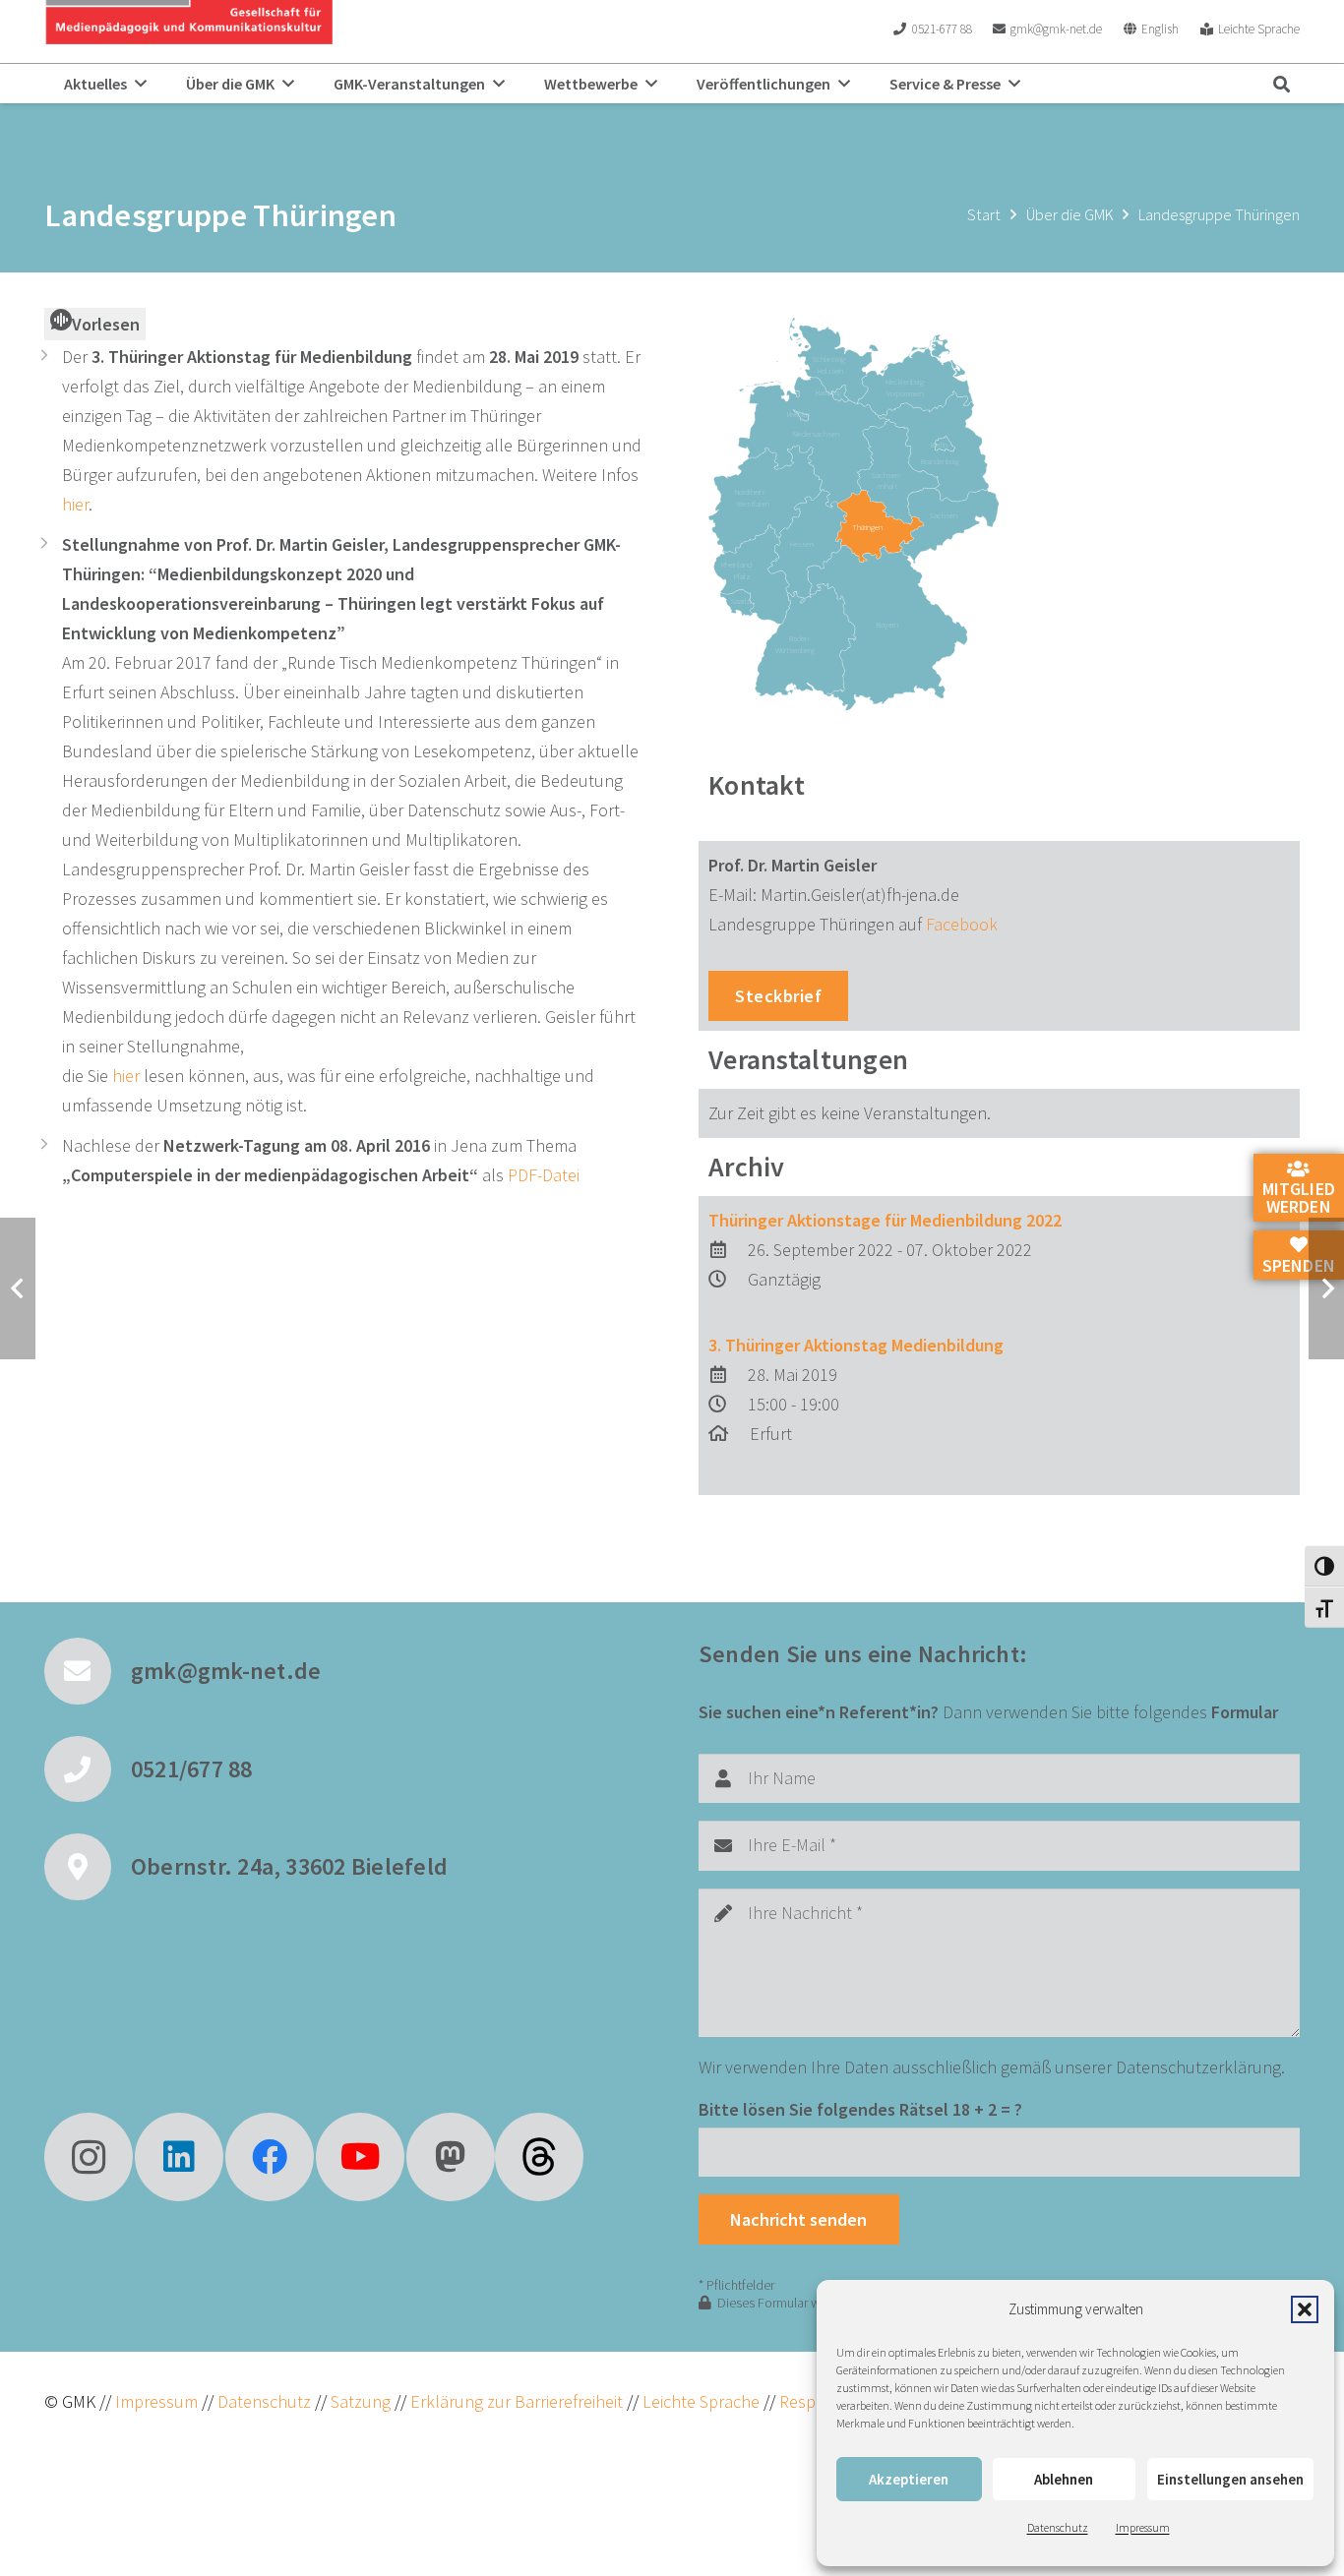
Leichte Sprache (703, 2401)
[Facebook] (270, 2157)
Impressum (1143, 2527)
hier (75, 504)
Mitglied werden (1299, 1198)
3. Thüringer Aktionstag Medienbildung (856, 1345)
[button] (1305, 2309)
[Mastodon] (451, 2157)
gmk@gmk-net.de (226, 1671)
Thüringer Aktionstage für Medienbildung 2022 (885, 1220)
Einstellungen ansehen (1230, 2479)
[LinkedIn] (179, 2157)
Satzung (359, 2401)
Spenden (1299, 1264)
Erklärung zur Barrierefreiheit (517, 2401)
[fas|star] (539, 2157)
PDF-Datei (544, 1175)
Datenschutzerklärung (1198, 2067)
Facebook (962, 924)
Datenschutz (1058, 2527)
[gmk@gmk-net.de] (88, 1671)
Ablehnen (1064, 2479)
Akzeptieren (909, 2479)
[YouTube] (360, 2157)
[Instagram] (89, 2157)
